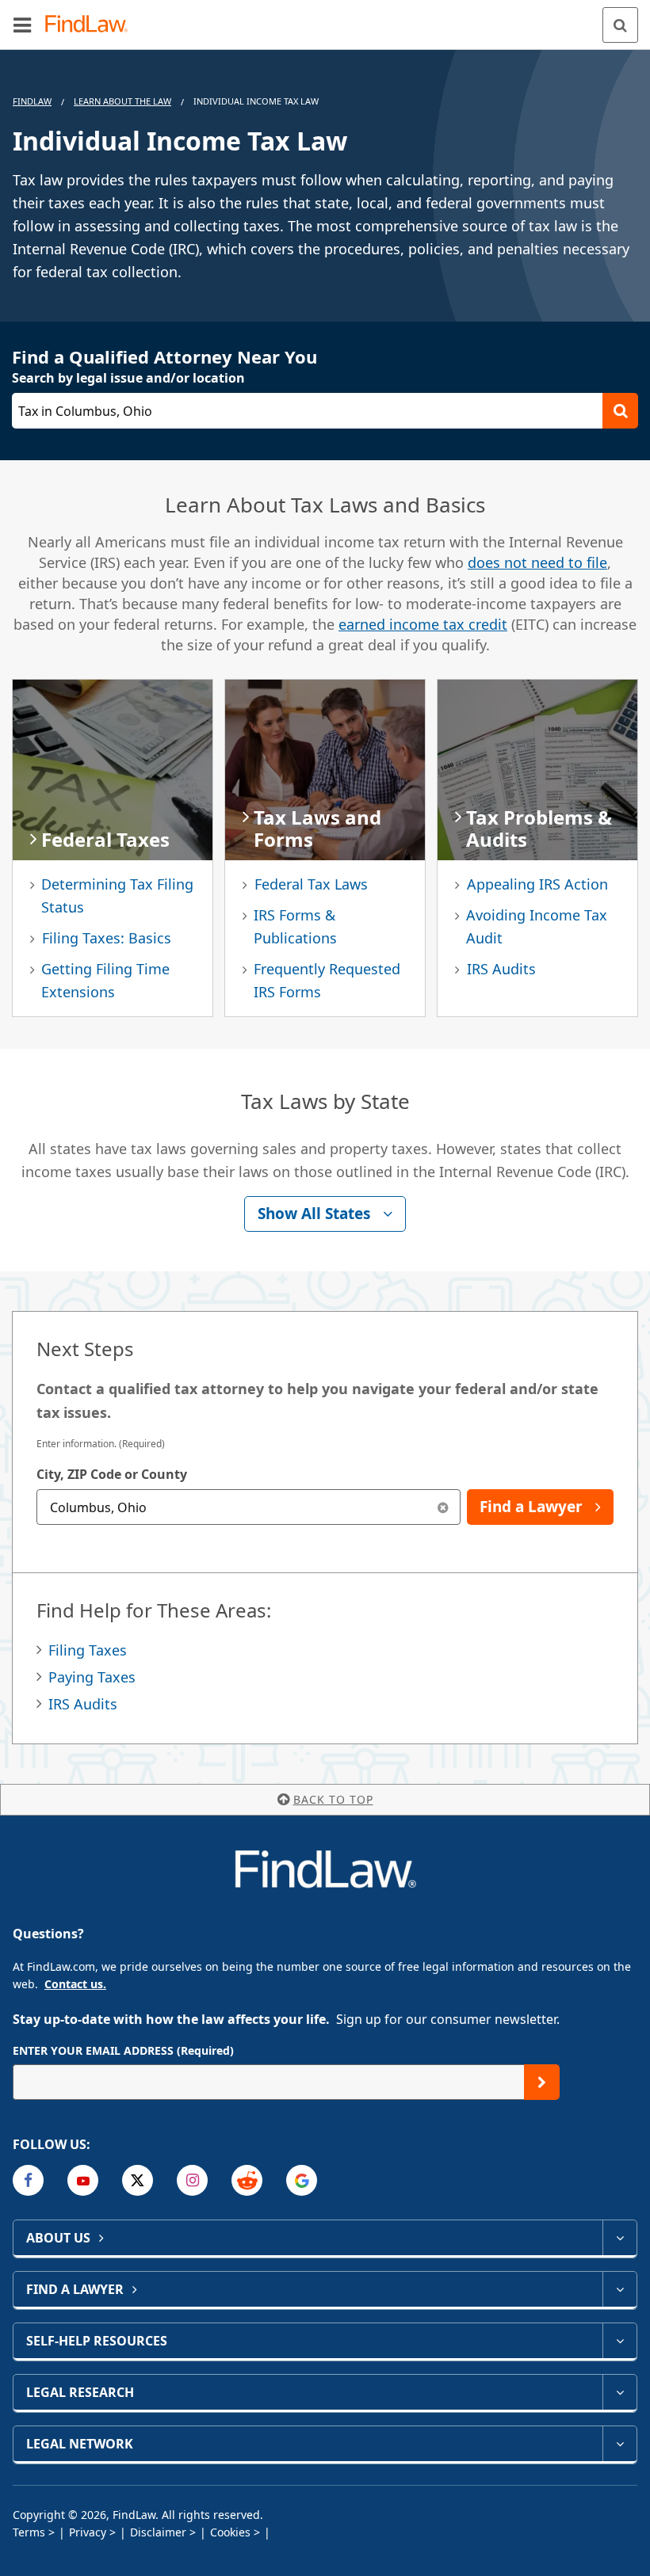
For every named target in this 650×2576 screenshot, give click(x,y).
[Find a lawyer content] (619, 2289)
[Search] (620, 25)
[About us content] (619, 2238)
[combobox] (249, 1507)
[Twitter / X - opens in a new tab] (138, 2180)
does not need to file (537, 562)
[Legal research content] (619, 2392)
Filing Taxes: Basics (107, 938)
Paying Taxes (92, 1677)
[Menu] (22, 25)
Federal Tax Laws (311, 884)
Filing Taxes (88, 1650)
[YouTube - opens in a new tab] (83, 2180)
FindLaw (32, 101)
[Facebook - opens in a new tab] (28, 2180)
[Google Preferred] (302, 2180)
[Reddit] (247, 2180)
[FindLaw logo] (92, 25)
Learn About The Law (122, 101)
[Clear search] (443, 1507)
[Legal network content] (619, 2444)
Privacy (88, 2532)
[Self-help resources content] (619, 2341)
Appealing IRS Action (537, 884)
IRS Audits (501, 969)
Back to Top (333, 1799)
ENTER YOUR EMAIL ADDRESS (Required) (123, 2050)
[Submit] (542, 2082)
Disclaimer (158, 2532)
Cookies (230, 2532)
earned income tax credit (423, 624)
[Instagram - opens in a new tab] (192, 2180)
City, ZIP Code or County (112, 1474)
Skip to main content (325, 18)
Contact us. (75, 1984)
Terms (29, 2532)
